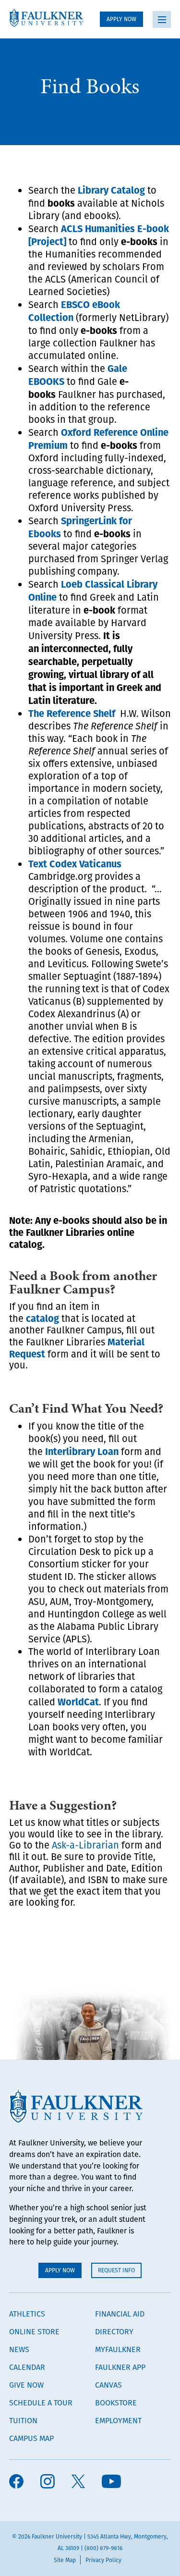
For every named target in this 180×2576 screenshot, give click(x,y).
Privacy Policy (103, 2560)
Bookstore (116, 2403)
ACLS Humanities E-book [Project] (99, 234)
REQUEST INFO (116, 2270)
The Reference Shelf (72, 713)
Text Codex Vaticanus (75, 863)
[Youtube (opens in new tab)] (111, 2482)
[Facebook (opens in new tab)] (16, 2482)
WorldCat (78, 1701)
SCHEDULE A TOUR (41, 2403)
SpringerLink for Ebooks (80, 527)
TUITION (23, 2420)
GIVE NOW (26, 2385)
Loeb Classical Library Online (93, 590)
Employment (118, 2420)
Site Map (65, 2560)
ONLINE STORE (34, 2331)
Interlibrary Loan (82, 1451)
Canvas (108, 2385)
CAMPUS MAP (31, 2438)
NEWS (19, 2349)
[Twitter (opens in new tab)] (78, 2482)
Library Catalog (111, 190)
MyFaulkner (118, 2349)
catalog (42, 1318)
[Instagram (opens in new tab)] (48, 2482)
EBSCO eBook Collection (74, 310)
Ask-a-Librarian (85, 1845)
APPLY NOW (121, 19)
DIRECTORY (114, 2331)
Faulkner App (120, 2367)
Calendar (27, 2367)
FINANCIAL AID (120, 2314)
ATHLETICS (27, 2314)
